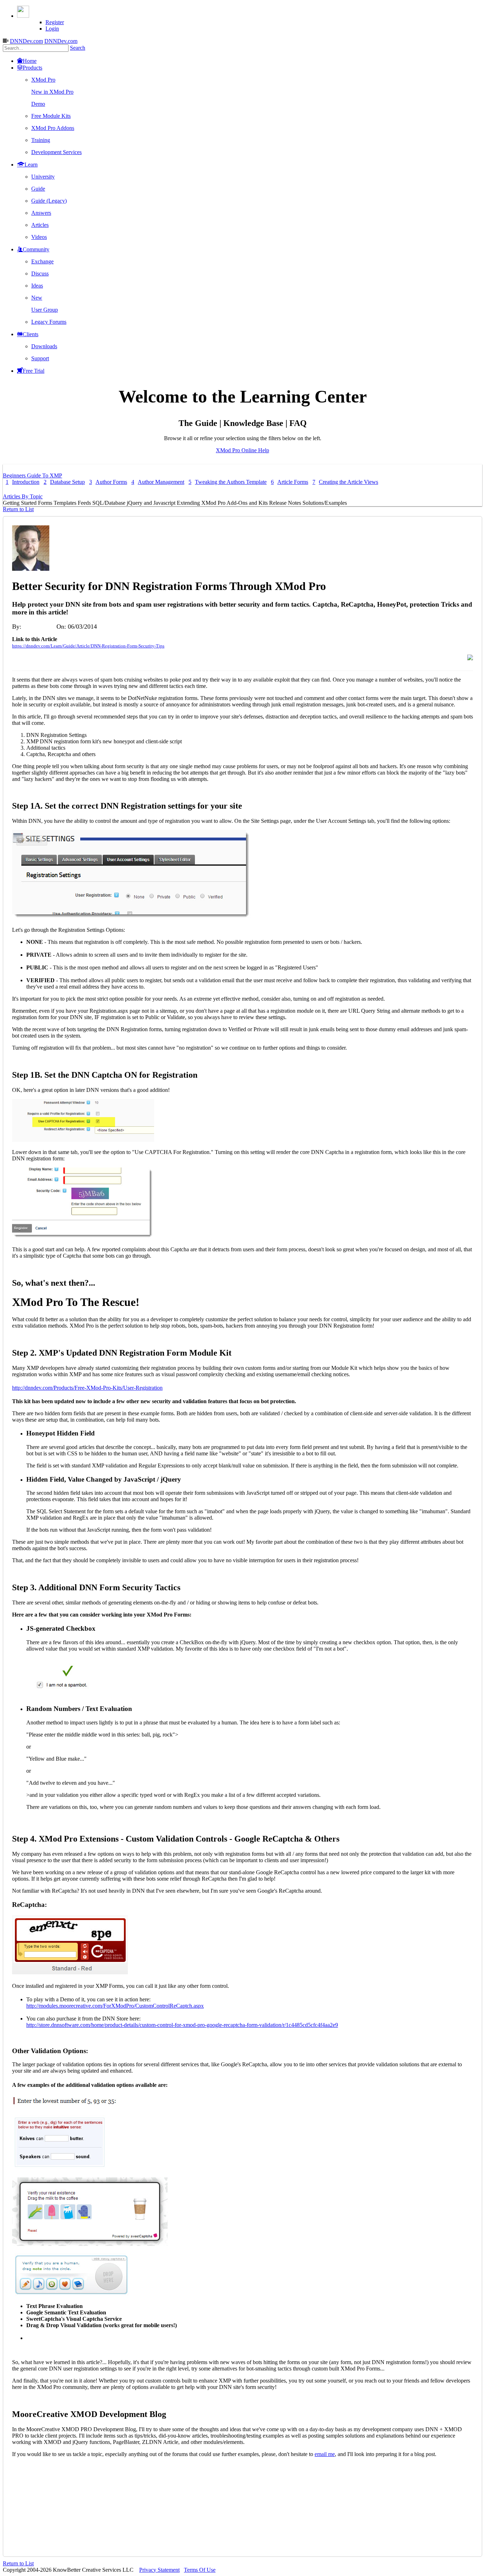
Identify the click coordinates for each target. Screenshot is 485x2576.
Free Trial (34, 371)
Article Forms (290, 482)
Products (32, 68)
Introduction (23, 482)
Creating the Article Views (345, 482)
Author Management (158, 482)
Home (30, 61)
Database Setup (64, 482)
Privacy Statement (159, 2570)
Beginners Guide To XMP (32, 475)
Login (52, 29)
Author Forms (108, 482)
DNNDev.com (26, 41)
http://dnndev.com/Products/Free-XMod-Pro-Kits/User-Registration (87, 1388)
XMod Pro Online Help (243, 450)
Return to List (18, 509)
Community (36, 249)
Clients (31, 334)
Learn (31, 165)
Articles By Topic (23, 496)
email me (325, 2454)
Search (78, 48)
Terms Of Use (200, 2570)
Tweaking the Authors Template (228, 482)
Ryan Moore (39, 627)
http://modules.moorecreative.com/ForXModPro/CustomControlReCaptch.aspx (115, 2006)
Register (55, 22)
